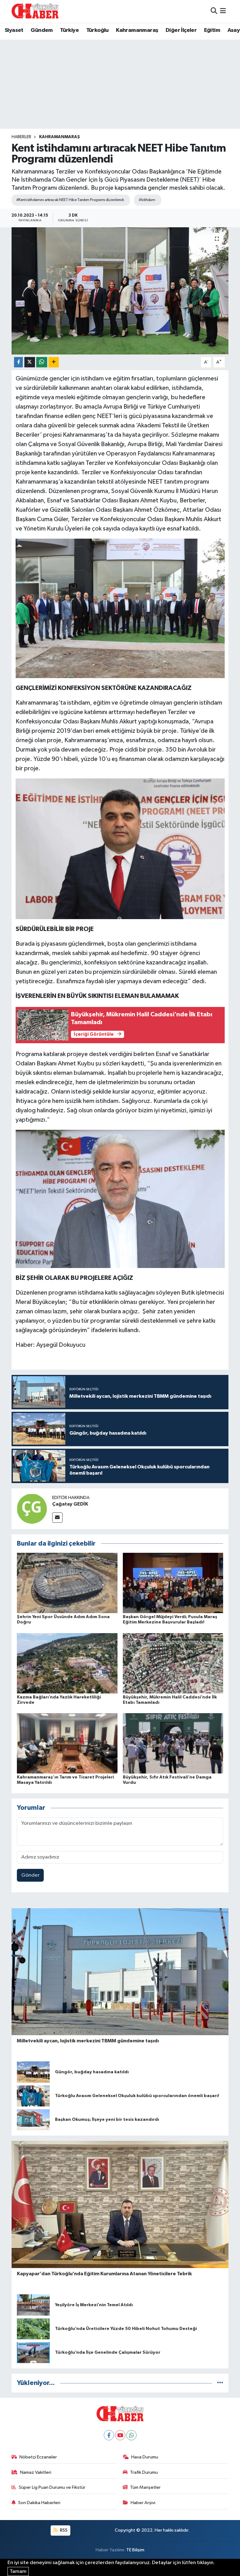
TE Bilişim (135, 2550)
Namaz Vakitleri (36, 2472)
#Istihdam (147, 200)
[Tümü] (220, 2383)
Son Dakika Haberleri (39, 2503)
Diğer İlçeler (181, 30)
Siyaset (14, 30)
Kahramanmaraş (137, 30)
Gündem (42, 30)
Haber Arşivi (143, 2503)
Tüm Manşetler (145, 2487)
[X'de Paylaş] (30, 362)
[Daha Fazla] (54, 362)
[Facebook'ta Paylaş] (18, 362)
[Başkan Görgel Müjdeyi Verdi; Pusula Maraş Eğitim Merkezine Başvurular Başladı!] (173, 1583)
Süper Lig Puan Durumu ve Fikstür (52, 2487)
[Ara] (214, 11)
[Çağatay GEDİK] (32, 1509)
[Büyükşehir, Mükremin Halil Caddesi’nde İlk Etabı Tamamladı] (173, 1663)
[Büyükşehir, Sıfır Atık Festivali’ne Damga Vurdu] (173, 1743)
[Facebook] (109, 2435)
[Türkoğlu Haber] (35, 11)
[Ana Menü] (223, 11)
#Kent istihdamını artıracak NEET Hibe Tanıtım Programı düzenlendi (70, 200)
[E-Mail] (57, 1518)
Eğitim (212, 30)
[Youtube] (120, 2435)
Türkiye (69, 30)
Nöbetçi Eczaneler (38, 2457)
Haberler (21, 137)
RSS (63, 2530)
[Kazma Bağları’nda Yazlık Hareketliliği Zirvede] (67, 1663)
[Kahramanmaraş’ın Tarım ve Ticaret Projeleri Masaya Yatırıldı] (67, 1743)
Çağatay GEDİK (70, 1504)
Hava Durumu (145, 2457)
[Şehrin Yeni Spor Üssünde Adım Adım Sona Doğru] (67, 1583)
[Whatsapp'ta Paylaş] (42, 362)
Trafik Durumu (144, 2472)
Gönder (30, 1875)
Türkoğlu (97, 30)
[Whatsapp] (131, 2435)
